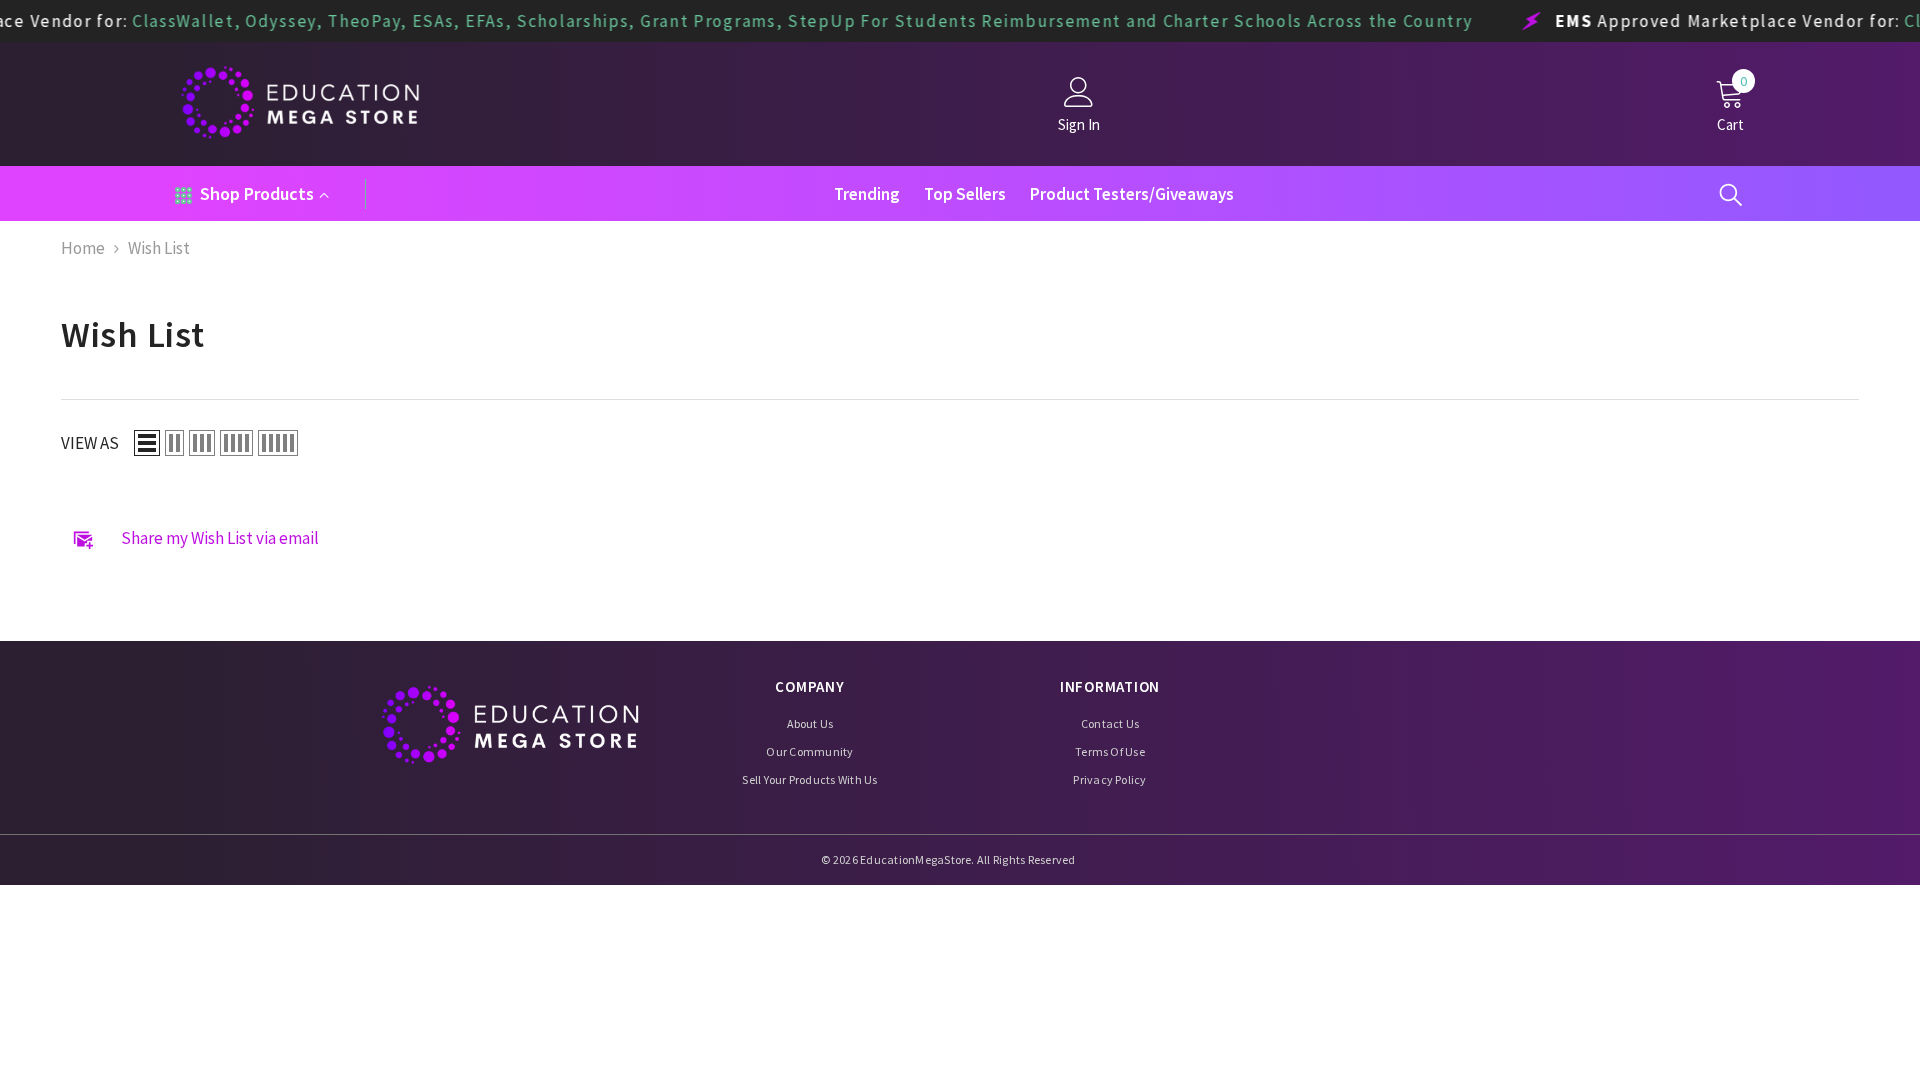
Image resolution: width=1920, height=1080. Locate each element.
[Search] (1731, 193)
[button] (147, 443)
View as (90, 443)
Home (83, 248)
